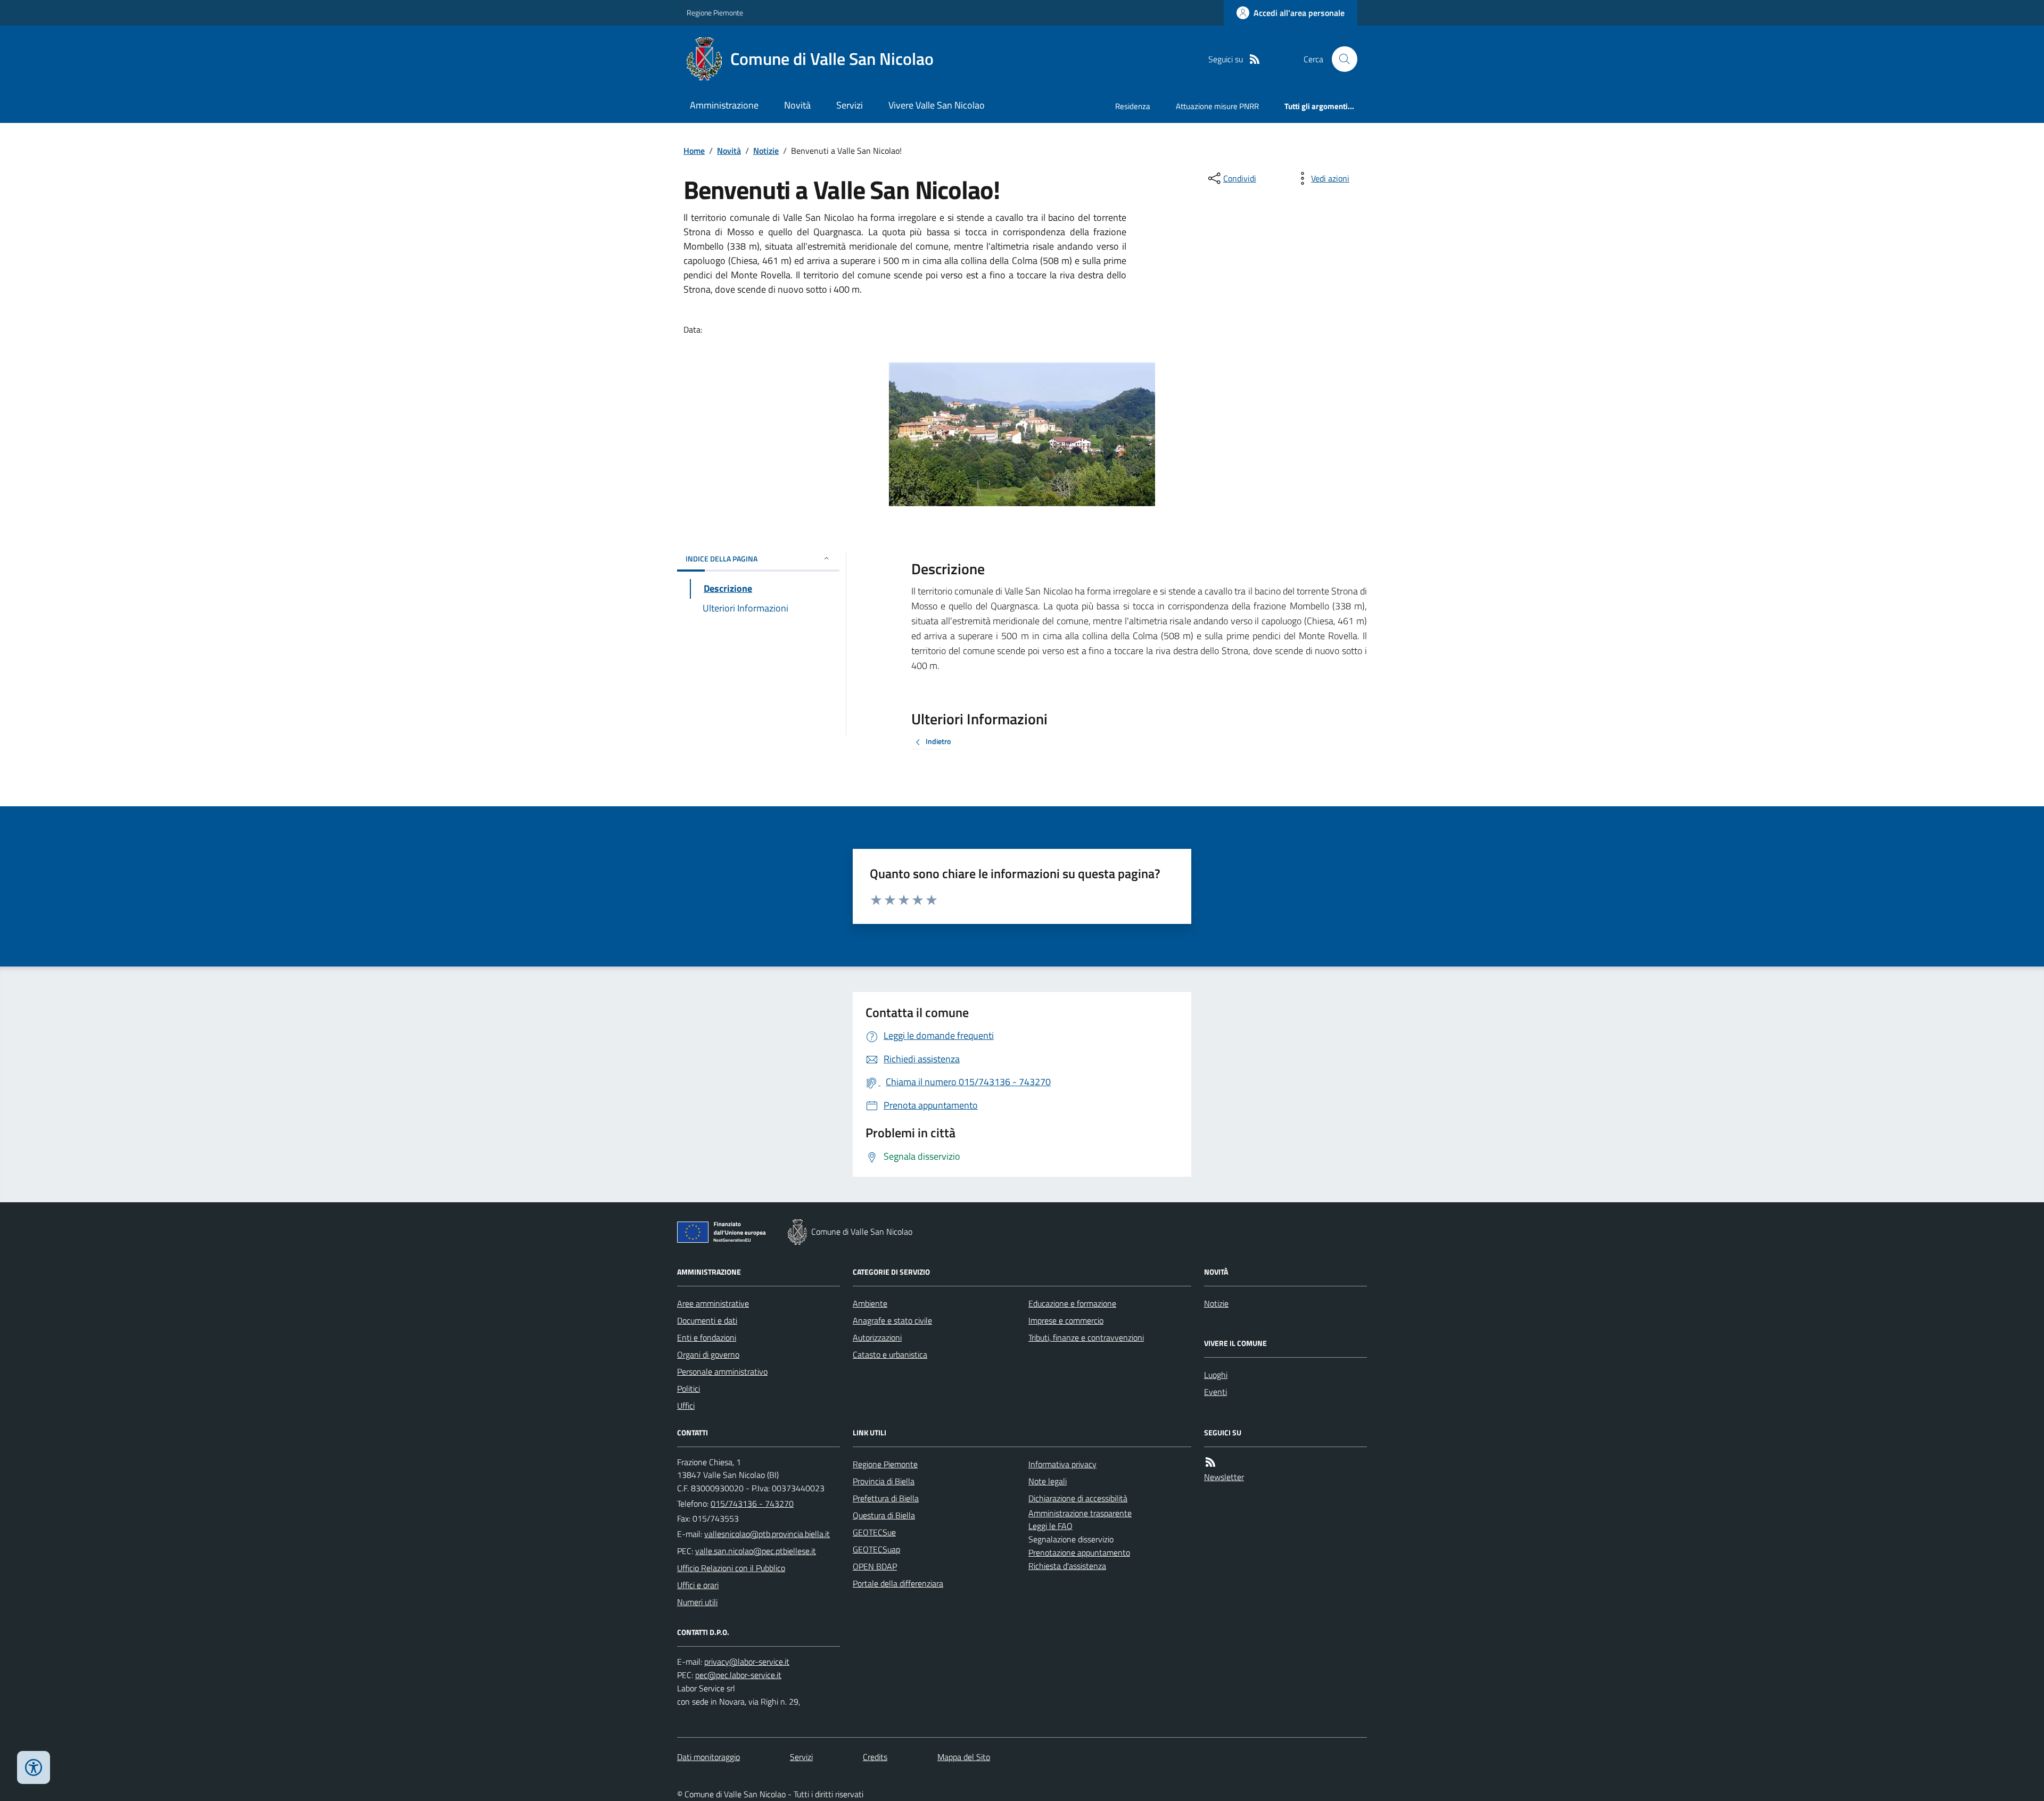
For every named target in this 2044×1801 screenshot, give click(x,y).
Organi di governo (708, 1354)
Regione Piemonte (715, 13)
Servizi (850, 105)
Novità (797, 105)
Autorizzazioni (877, 1337)
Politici (689, 1389)
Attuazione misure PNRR (1217, 106)
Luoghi (1216, 1375)
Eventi (1215, 1392)
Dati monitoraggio (708, 1757)
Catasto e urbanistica (890, 1354)
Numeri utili (697, 1602)
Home (694, 151)
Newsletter (1224, 1477)
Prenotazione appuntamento (1079, 1552)
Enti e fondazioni (707, 1337)
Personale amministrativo (722, 1372)
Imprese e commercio (1066, 1320)
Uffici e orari (698, 1585)
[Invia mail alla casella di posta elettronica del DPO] (747, 1662)
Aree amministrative (713, 1303)
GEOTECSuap (876, 1549)
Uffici (686, 1406)
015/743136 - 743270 (752, 1503)
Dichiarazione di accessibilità (1078, 1498)
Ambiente (870, 1303)
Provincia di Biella (884, 1481)
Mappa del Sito (964, 1757)
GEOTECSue (874, 1532)
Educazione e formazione (1072, 1303)
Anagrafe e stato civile (892, 1320)
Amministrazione (724, 105)
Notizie (766, 151)
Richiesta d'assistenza (1067, 1566)
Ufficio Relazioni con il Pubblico (731, 1568)
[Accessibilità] (34, 1767)
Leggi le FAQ (1050, 1526)
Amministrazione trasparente (1080, 1513)
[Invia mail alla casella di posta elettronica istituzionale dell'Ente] (767, 1534)
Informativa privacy (1062, 1464)
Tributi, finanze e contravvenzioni (1086, 1337)
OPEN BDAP (875, 1566)
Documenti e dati (707, 1320)
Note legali (1048, 1481)
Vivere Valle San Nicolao (937, 105)
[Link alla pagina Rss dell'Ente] (1210, 1462)
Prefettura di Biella (886, 1498)
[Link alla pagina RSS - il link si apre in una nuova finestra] (1255, 59)
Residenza (1133, 106)
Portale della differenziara (898, 1583)
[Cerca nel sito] (1340, 59)
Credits (875, 1757)
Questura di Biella (884, 1515)
